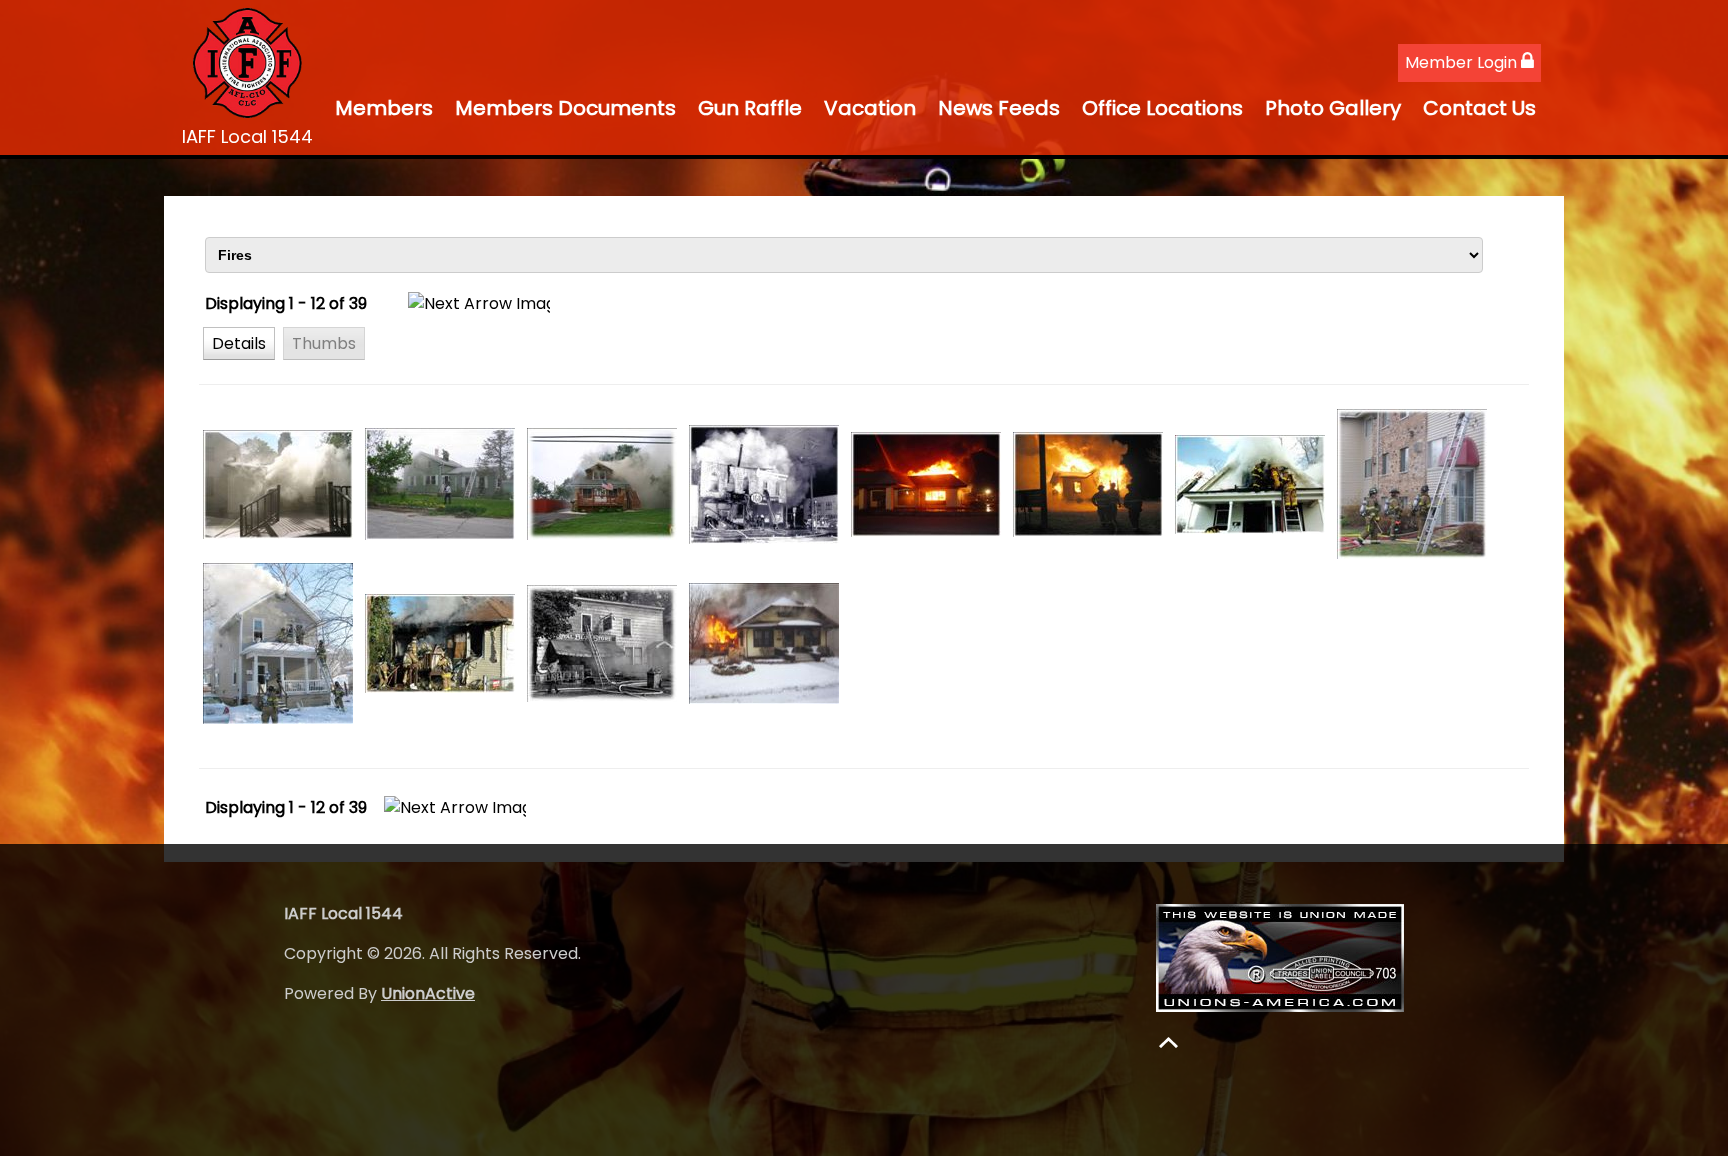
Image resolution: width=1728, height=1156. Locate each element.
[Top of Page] (1168, 1042)
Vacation (870, 108)
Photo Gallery (1333, 108)
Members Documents (565, 108)
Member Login (1463, 62)
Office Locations (1162, 108)
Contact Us (1479, 108)
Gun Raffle (750, 108)
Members (384, 108)
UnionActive (428, 993)
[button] (239, 343)
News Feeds (999, 108)
